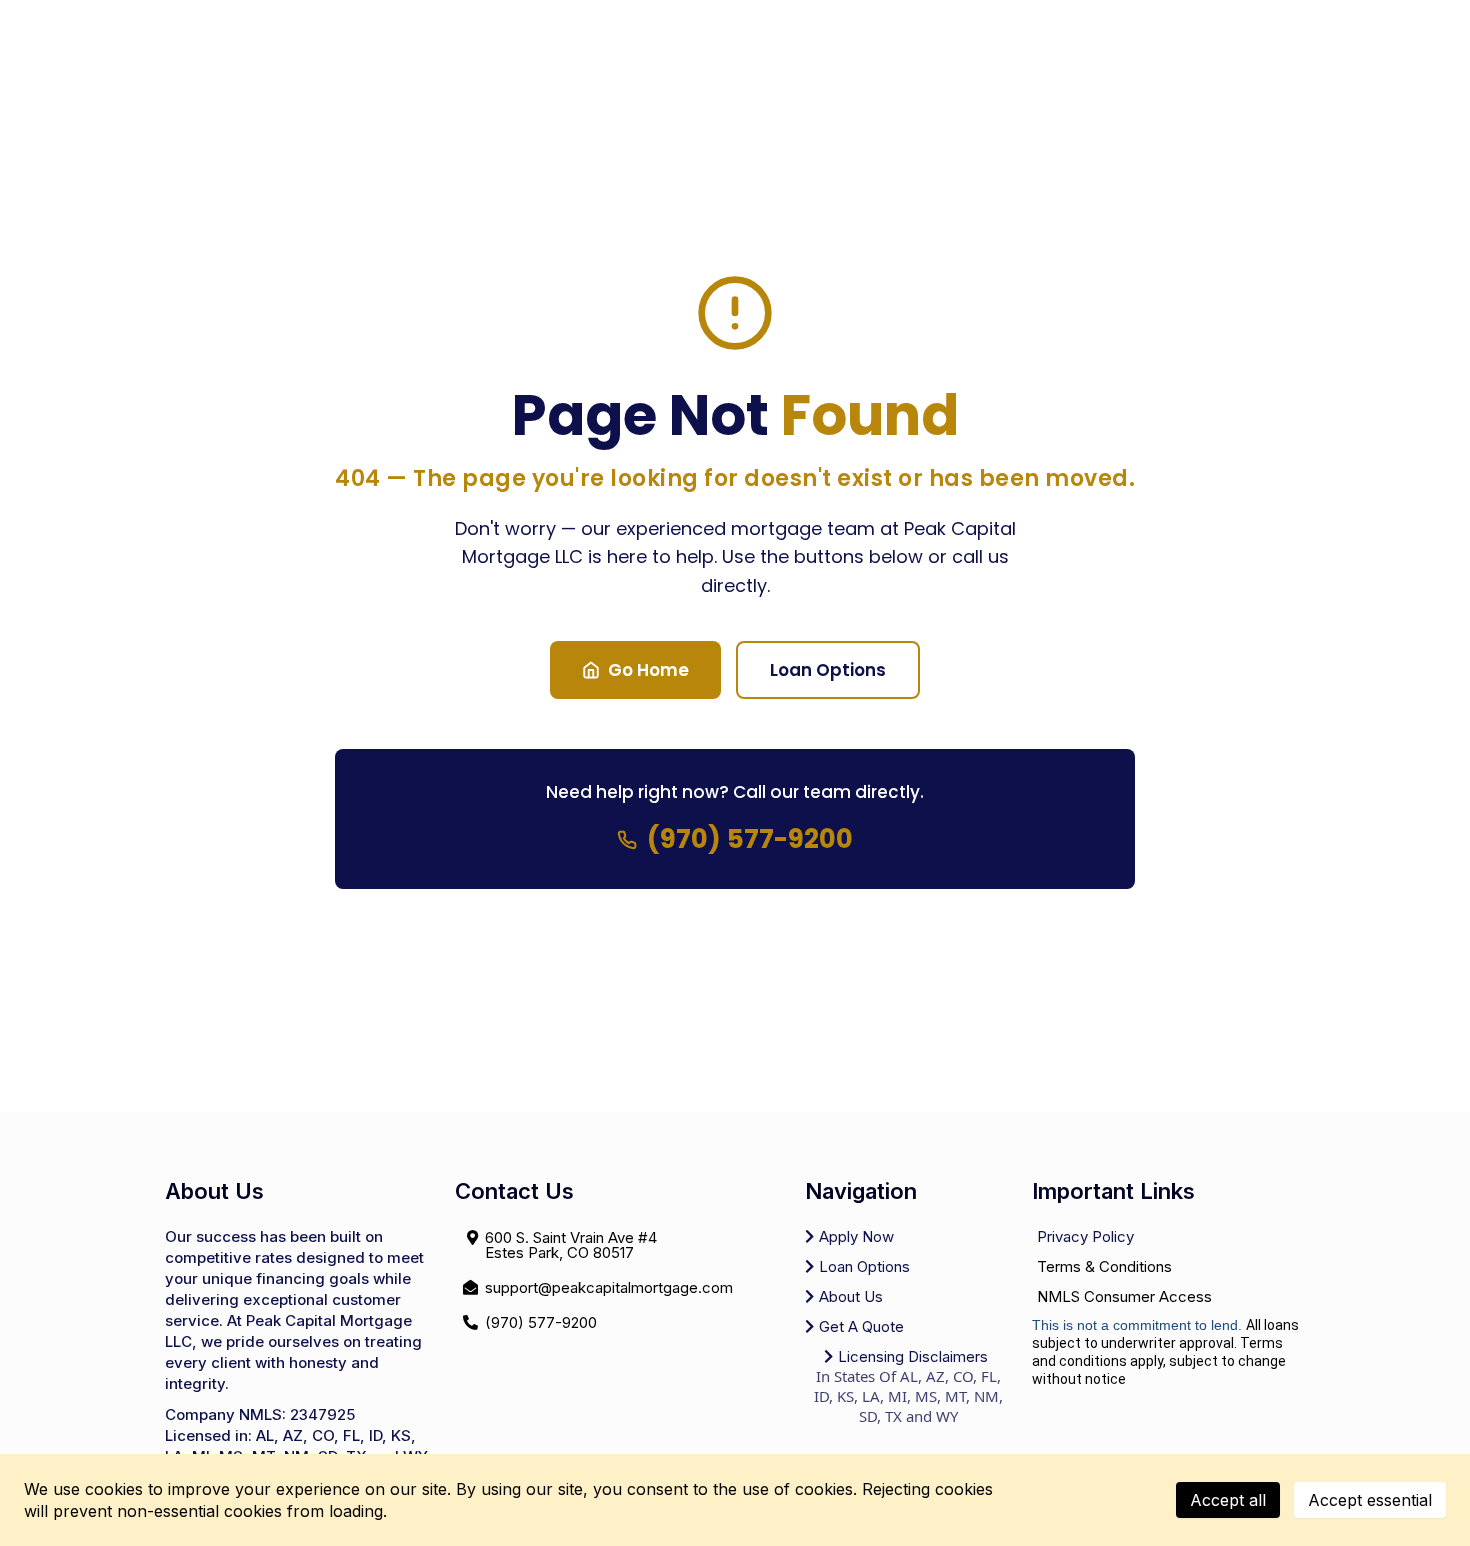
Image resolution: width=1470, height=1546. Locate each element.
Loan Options (828, 670)
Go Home (648, 670)
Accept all (1228, 1500)
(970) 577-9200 (750, 839)
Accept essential (1370, 1500)
